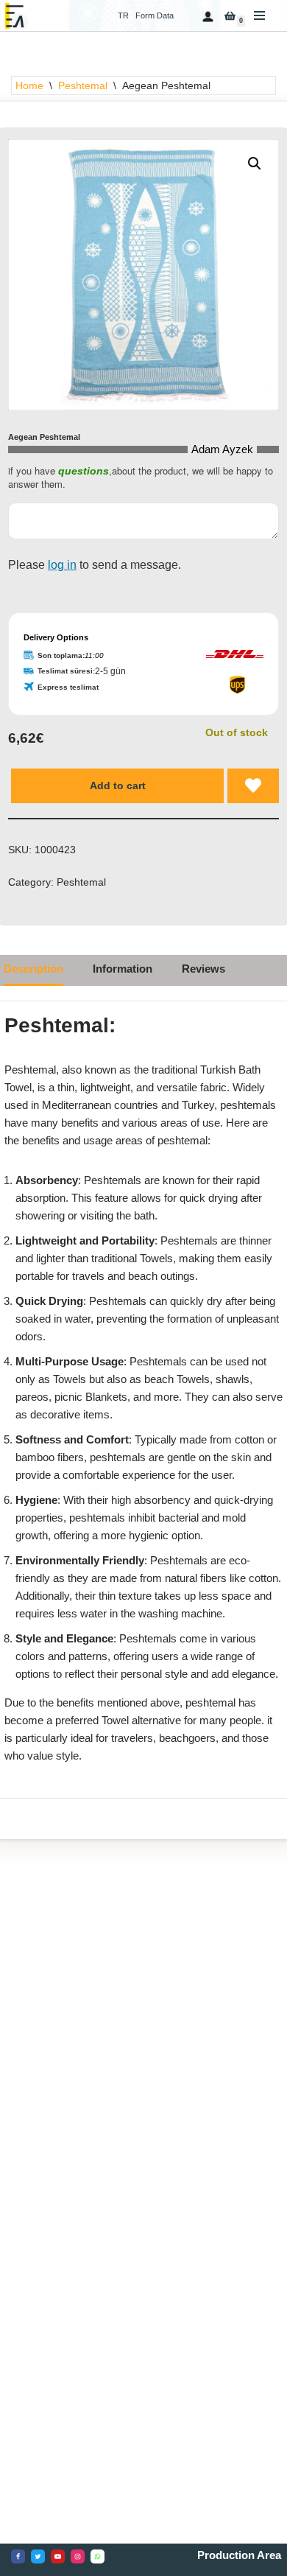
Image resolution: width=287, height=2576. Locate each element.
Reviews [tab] (203, 969)
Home (29, 85)
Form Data (155, 15)
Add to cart (118, 785)
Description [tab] (33, 969)
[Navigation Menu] (259, 15)
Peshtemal (83, 85)
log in (62, 565)
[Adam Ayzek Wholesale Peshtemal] (18, 16)
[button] (255, 164)
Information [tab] (123, 969)
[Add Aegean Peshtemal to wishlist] (253, 785)
